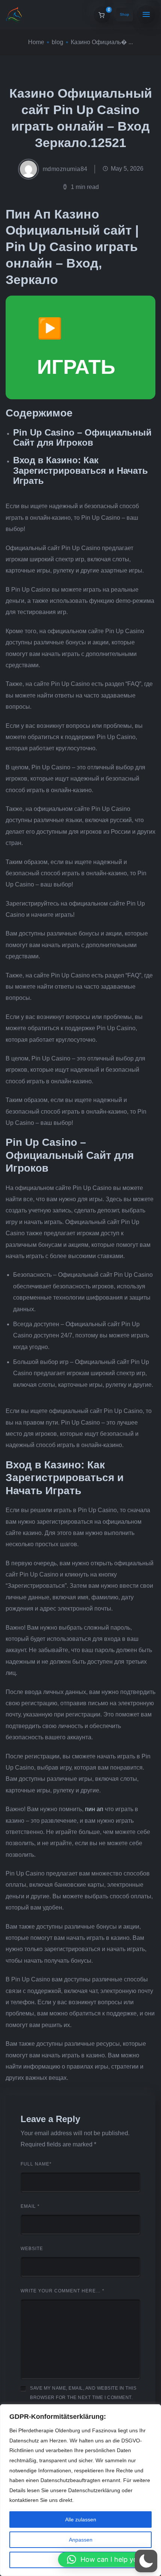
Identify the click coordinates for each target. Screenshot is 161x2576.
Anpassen (81, 2540)
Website (32, 2249)
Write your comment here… (63, 2291)
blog (57, 42)
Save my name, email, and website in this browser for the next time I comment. (83, 2393)
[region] (80, 2490)
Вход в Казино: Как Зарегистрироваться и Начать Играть (80, 470)
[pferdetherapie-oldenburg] (14, 15)
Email (30, 2206)
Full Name (36, 2164)
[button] (106, 2560)
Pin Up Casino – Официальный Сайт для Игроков (82, 437)
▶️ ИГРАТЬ (76, 347)
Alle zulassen (81, 2519)
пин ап (94, 1809)
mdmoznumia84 (65, 169)
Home (36, 42)
